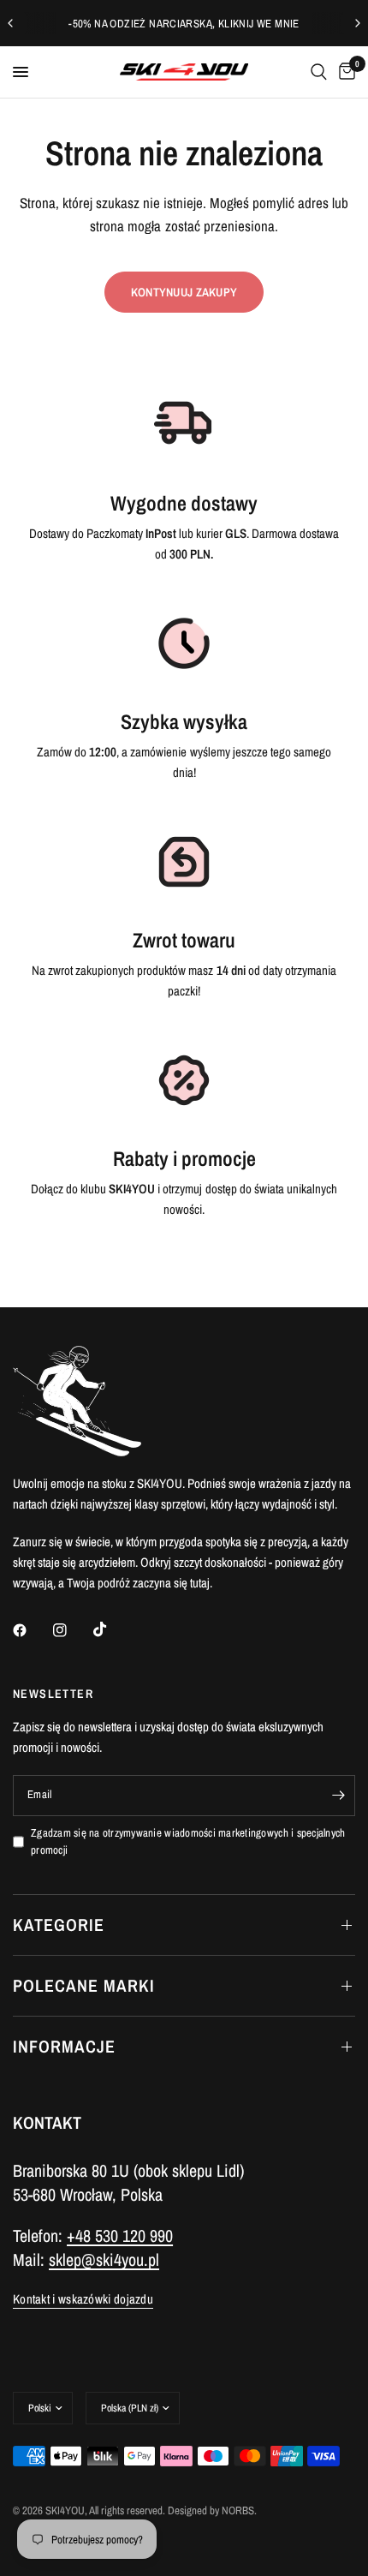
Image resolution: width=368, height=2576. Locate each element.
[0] (344, 72)
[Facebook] (32, 1630)
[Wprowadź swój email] (338, 1796)
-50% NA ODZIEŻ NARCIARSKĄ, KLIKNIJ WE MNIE (184, 24)
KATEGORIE (59, 1925)
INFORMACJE (64, 2046)
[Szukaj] (319, 72)
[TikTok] (112, 1629)
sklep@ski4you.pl (104, 2259)
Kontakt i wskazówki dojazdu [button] (83, 2299)
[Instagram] (72, 1630)
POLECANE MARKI (84, 1985)
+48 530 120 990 (120, 2235)
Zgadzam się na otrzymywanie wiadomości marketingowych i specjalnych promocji (188, 1842)
